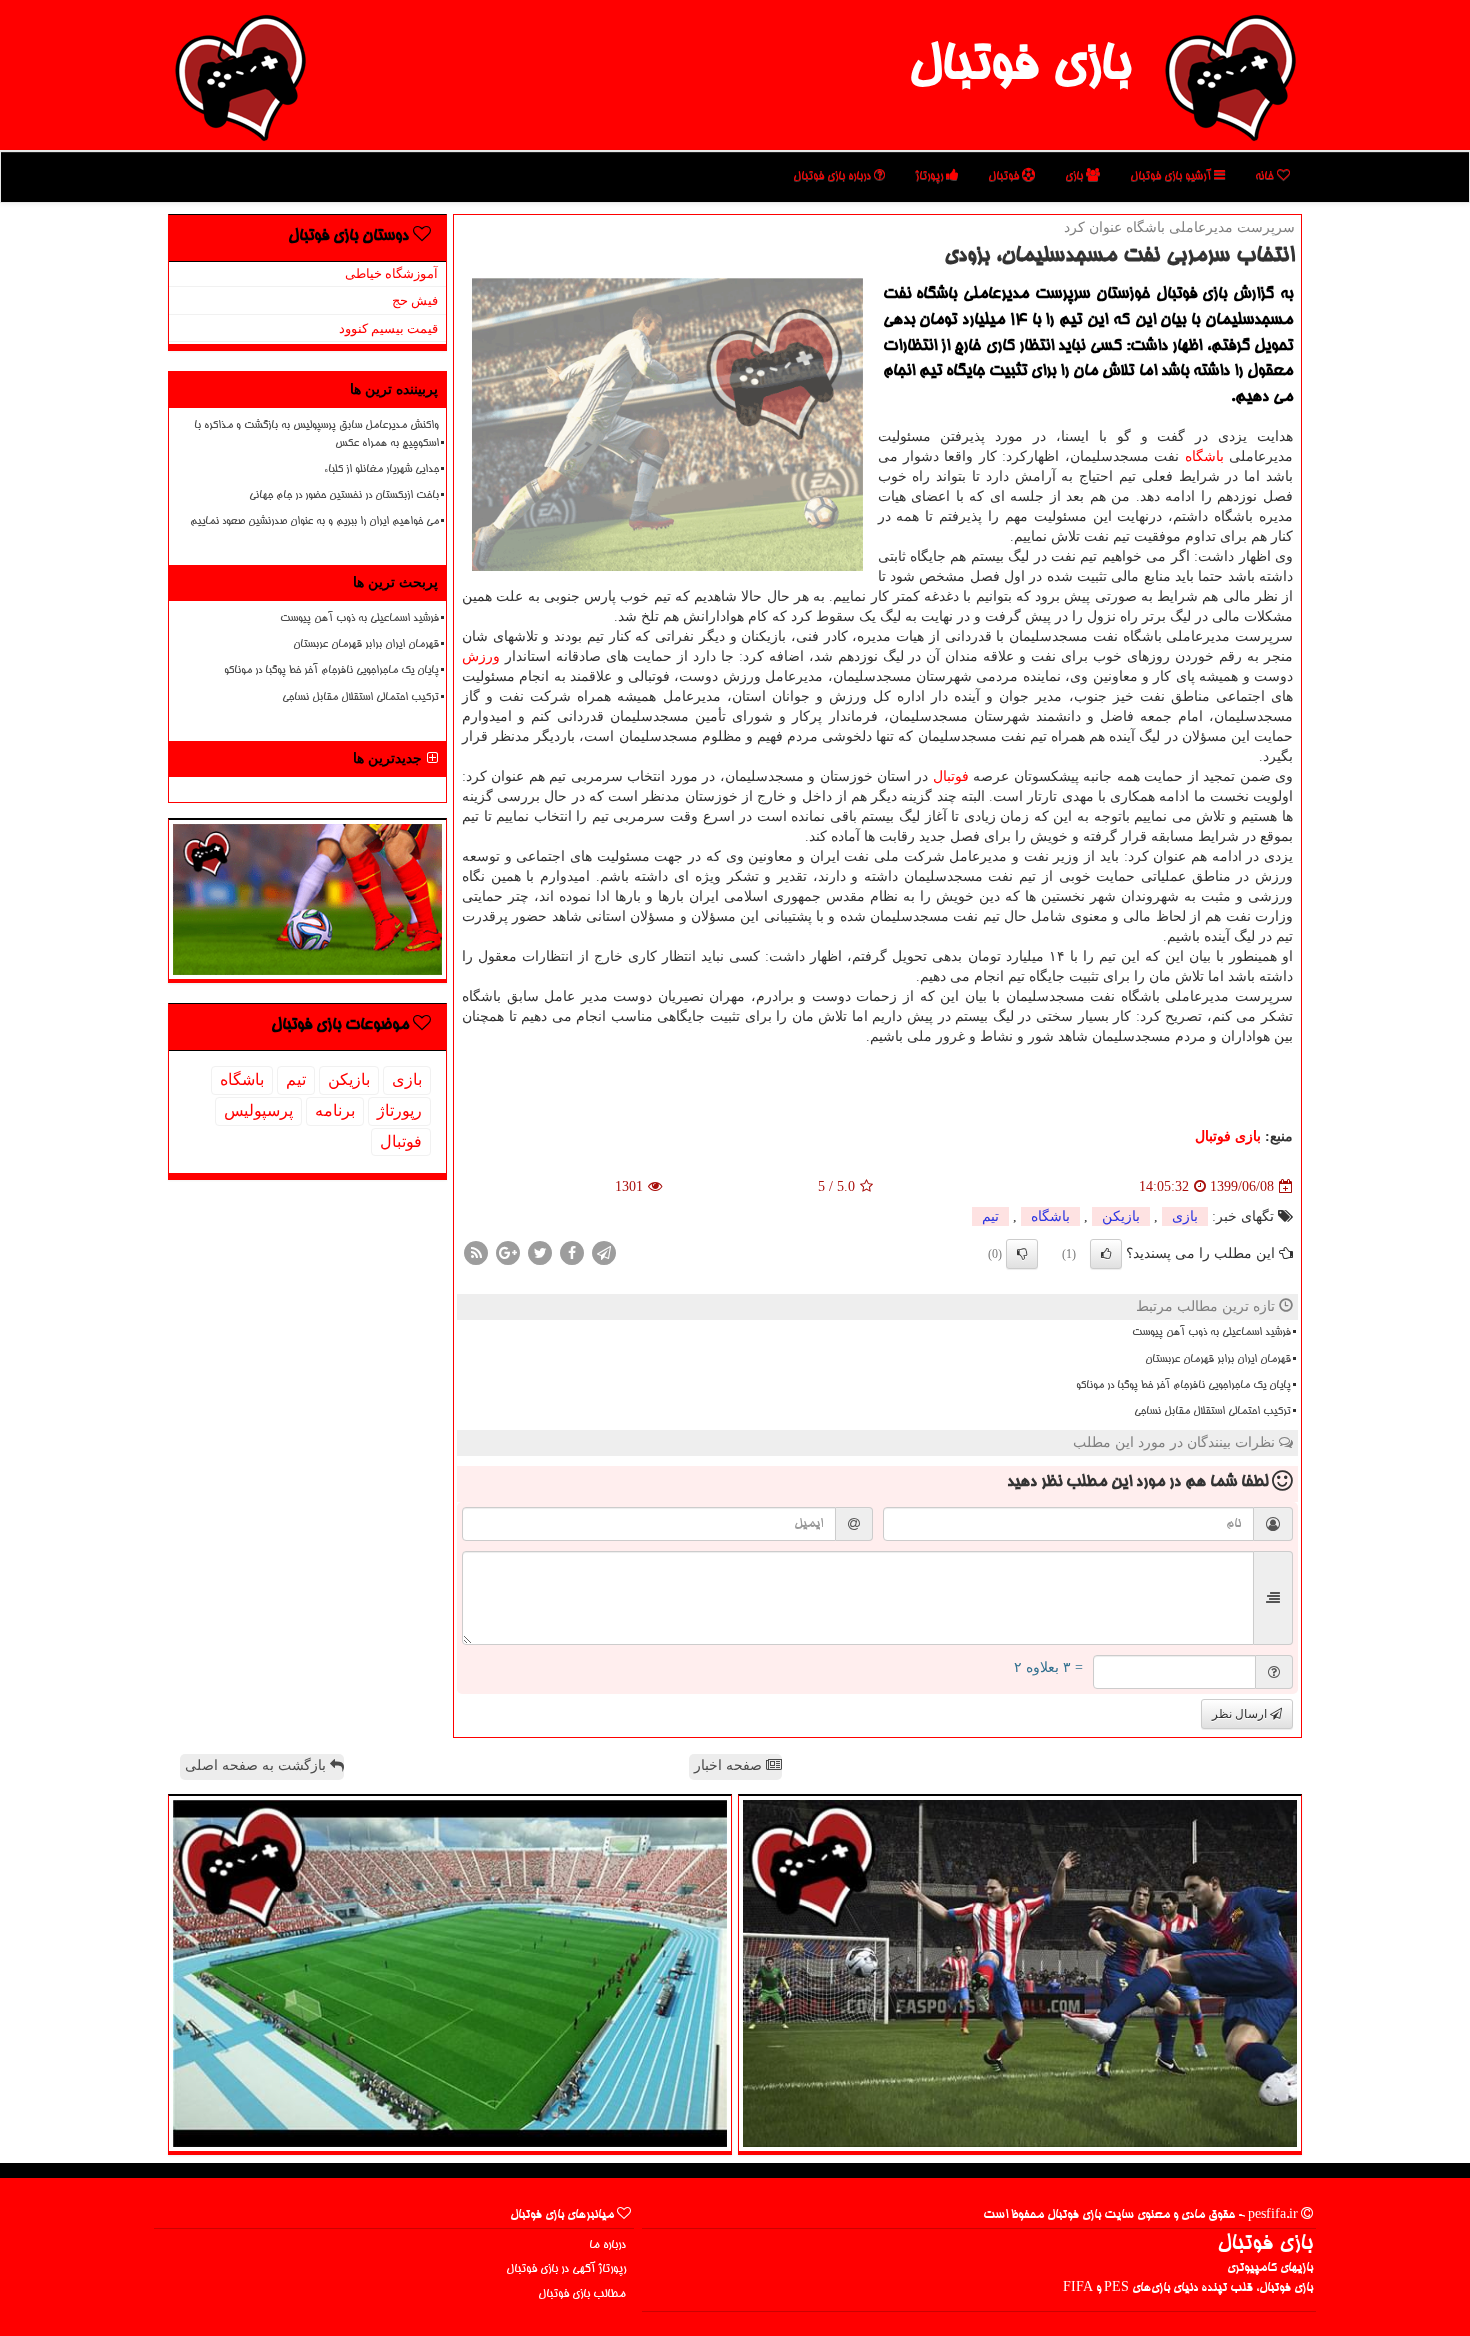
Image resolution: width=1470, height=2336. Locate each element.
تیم (990, 1216)
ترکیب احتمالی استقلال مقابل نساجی (1212, 1412)
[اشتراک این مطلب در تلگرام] (604, 1252)
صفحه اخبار (730, 1765)
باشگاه (1204, 456)
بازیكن (1121, 1216)
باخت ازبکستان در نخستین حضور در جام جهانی (344, 496)
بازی (1075, 176)
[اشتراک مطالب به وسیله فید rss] (476, 1252)
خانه (1266, 176)
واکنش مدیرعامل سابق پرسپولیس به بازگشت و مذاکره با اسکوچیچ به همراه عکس (316, 434)
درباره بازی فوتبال (833, 176)
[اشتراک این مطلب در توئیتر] (540, 1252)
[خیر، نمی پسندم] (1022, 1254)
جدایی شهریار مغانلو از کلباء (381, 470)
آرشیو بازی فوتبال (1172, 176)
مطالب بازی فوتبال (582, 2294)
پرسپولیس (258, 1110)
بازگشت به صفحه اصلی (257, 1765)
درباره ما (607, 2245)
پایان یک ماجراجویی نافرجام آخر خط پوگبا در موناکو (1183, 1386)
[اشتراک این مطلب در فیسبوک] (572, 1252)
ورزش (481, 656)
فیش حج (415, 300)
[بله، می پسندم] (1106, 1254)
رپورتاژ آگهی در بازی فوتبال (566, 2269)
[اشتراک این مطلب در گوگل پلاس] (508, 1252)
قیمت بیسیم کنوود (388, 328)
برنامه (335, 1110)
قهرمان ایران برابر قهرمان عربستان (1218, 1360)
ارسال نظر (1241, 1714)
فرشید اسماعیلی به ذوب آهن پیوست (1211, 1333)
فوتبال (1005, 176)
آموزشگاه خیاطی (391, 273)
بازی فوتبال (1019, 68)
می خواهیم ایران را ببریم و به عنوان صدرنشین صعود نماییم (314, 522)
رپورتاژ (930, 176)
